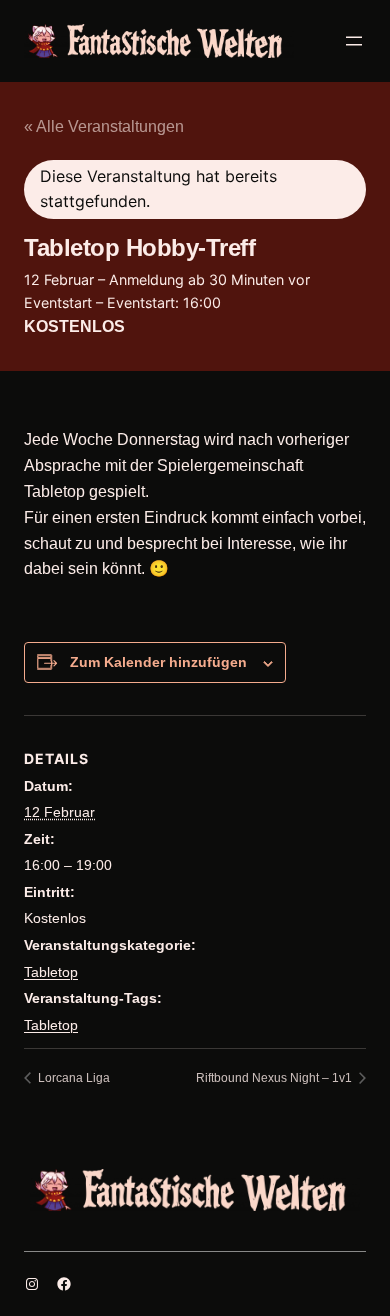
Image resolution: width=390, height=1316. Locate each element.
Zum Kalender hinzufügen (158, 662)
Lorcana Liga (72, 1078)
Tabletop (51, 972)
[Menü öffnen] (354, 41)
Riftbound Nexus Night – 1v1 (275, 1078)
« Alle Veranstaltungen (104, 126)
